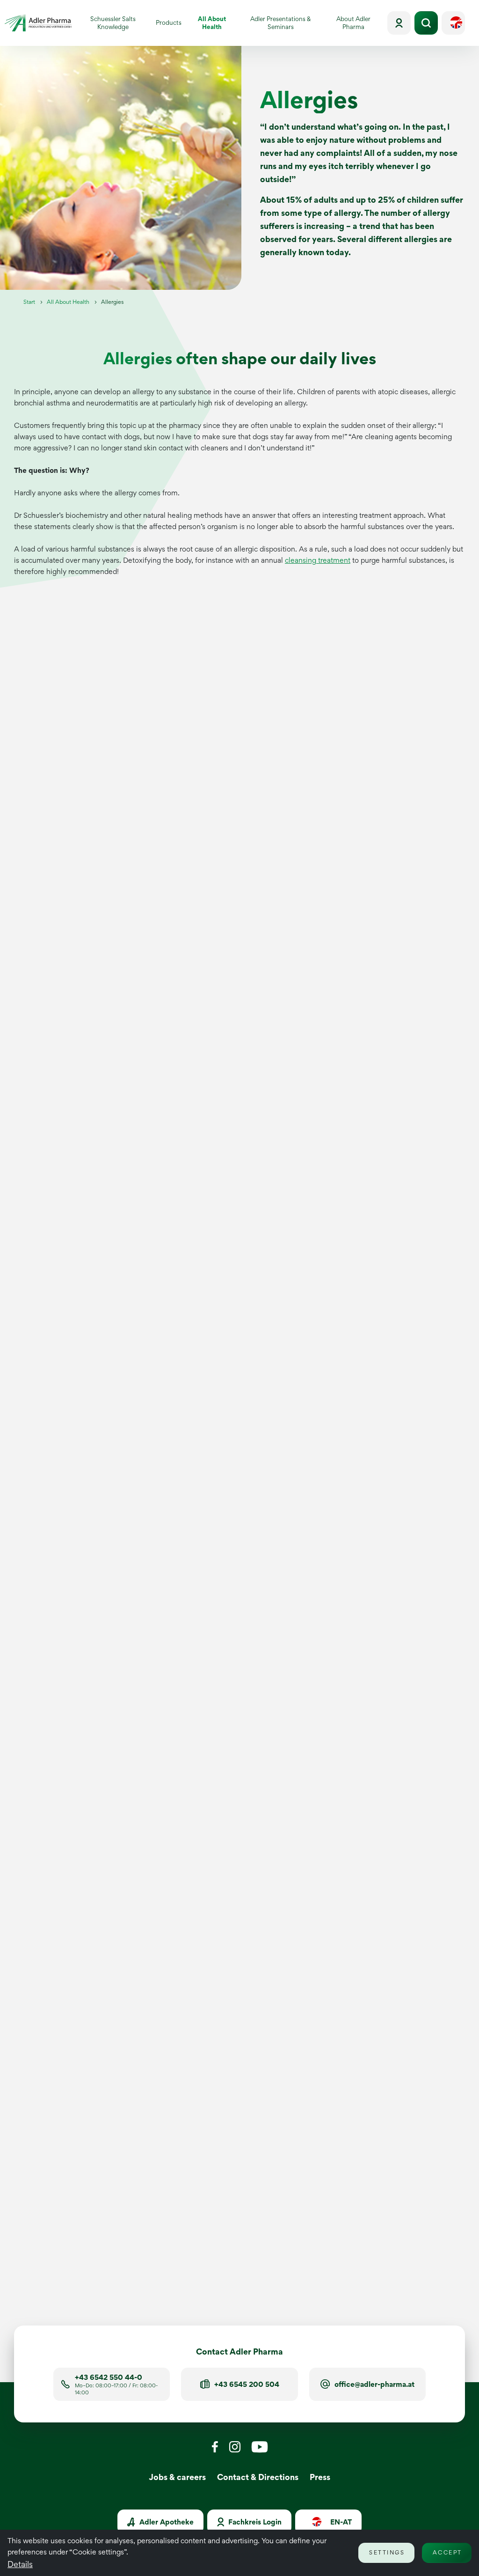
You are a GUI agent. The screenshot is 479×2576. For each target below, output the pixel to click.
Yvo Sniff (305, 2239)
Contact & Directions (258, 2477)
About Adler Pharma (353, 23)
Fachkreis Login (254, 2522)
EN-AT (340, 2522)
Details (20, 2564)
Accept (447, 2552)
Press (320, 2477)
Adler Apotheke (166, 2522)
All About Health (218, 23)
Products (169, 22)
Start (29, 302)
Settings (387, 2552)
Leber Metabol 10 (202, 2233)
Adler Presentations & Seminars (281, 23)
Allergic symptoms (63, 1201)
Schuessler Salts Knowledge (113, 23)
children (187, 1058)
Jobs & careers (177, 2477)
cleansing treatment (318, 560)
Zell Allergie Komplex (71, 2244)
